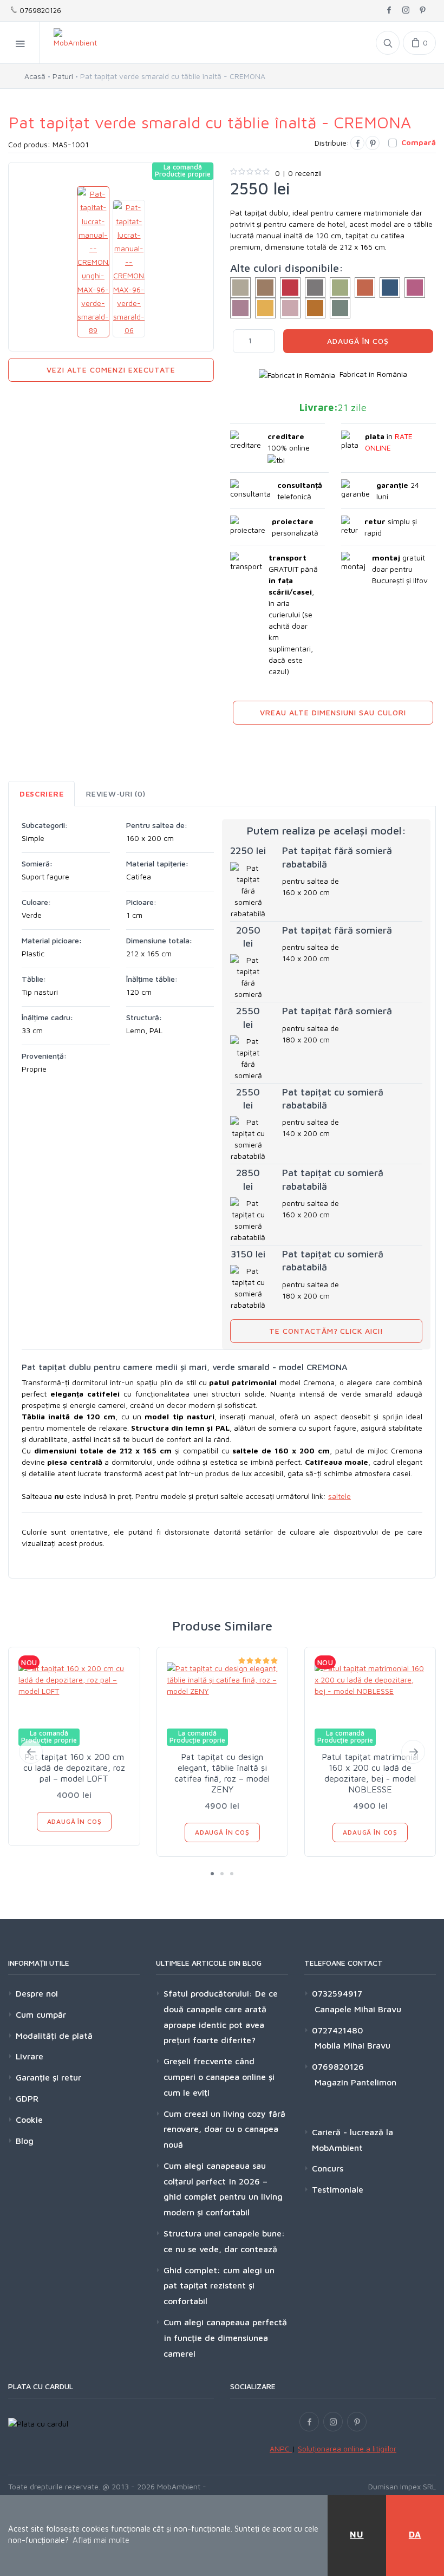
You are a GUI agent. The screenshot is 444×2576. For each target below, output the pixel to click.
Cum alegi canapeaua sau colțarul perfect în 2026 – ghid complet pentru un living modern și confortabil (223, 2189)
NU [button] (357, 2534)
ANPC (281, 2448)
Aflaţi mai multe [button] (101, 2540)
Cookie (29, 2120)
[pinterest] (423, 11)
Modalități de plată (54, 2036)
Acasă (35, 76)
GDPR (27, 2098)
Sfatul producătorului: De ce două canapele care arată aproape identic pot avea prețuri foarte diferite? (221, 2017)
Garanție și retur (48, 2077)
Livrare (30, 2056)
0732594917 (337, 1993)
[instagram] (406, 11)
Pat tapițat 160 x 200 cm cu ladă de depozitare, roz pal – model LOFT (74, 1768)
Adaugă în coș (358, 341)
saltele (339, 1496)
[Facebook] (357, 143)
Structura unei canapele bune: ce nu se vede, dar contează (224, 2241)
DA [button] (415, 2534)
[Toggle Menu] (20, 43)
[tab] (41, 794)
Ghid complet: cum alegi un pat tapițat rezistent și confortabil (219, 2286)
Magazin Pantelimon (354, 2082)
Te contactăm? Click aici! (327, 1331)
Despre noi (37, 1993)
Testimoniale (338, 2189)
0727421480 (338, 2030)
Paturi (63, 76)
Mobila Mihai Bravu (351, 2045)
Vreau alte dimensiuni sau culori (333, 712)
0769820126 (39, 10)
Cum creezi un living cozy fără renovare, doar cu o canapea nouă (224, 2129)
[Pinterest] (373, 143)
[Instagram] (333, 2422)
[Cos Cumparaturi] (419, 43)
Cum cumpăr (41, 2014)
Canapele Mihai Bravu (357, 2009)
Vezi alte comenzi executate (111, 370)
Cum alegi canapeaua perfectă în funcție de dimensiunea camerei (225, 2338)
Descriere (41, 794)
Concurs (328, 2168)
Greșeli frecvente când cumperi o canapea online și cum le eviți (219, 2077)
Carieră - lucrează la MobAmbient (352, 2140)
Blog (25, 2141)
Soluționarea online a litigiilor (347, 2448)
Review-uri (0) (116, 794)
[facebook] (389, 11)
